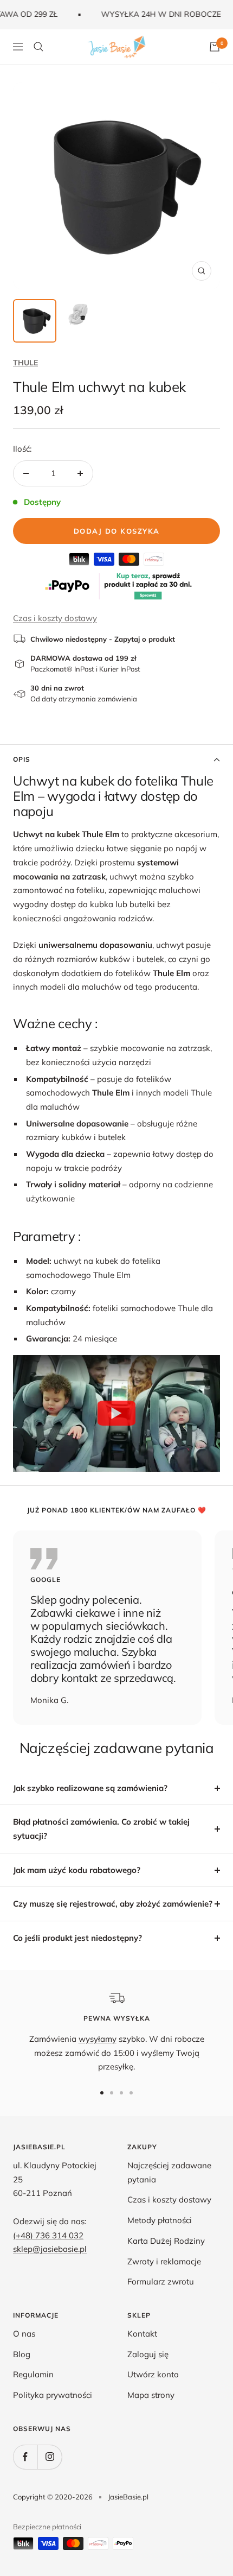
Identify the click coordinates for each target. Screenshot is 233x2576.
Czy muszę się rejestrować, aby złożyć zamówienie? (113, 1904)
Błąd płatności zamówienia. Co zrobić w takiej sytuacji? (101, 1829)
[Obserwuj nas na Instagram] (50, 2457)
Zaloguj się (148, 2354)
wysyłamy (98, 2039)
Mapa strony (151, 2395)
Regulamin (33, 2374)
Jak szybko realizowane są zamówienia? (90, 1788)
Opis (22, 759)
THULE (25, 363)
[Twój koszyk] (215, 47)
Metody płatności (160, 2220)
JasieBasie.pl (128, 2497)
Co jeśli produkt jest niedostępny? (77, 1938)
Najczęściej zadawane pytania (169, 2172)
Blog (22, 2354)
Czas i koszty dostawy (55, 618)
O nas (24, 2334)
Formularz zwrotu (161, 2281)
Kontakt (142, 2334)
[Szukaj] (38, 47)
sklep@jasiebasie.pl (50, 2249)
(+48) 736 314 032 (48, 2235)
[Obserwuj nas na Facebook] (25, 2457)
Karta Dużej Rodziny (166, 2241)
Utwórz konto (153, 2374)
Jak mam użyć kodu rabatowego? (77, 1870)
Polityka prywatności (53, 2395)
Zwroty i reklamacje (164, 2261)
